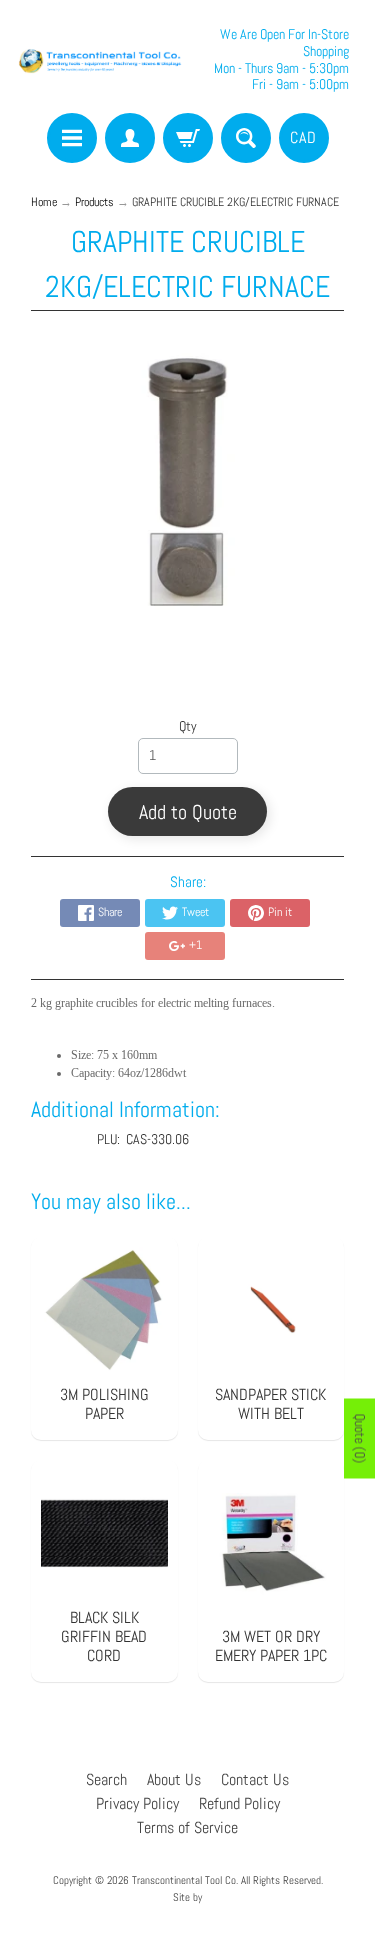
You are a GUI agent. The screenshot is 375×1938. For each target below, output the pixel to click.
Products (94, 202)
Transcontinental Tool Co (184, 1880)
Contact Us (255, 1779)
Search (106, 1779)
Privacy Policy (137, 1803)
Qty (188, 726)
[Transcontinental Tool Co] (102, 60)
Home (44, 202)
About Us (174, 1779)
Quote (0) (360, 1438)
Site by (187, 1897)
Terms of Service (187, 1827)
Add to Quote (188, 812)
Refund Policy (239, 1803)
